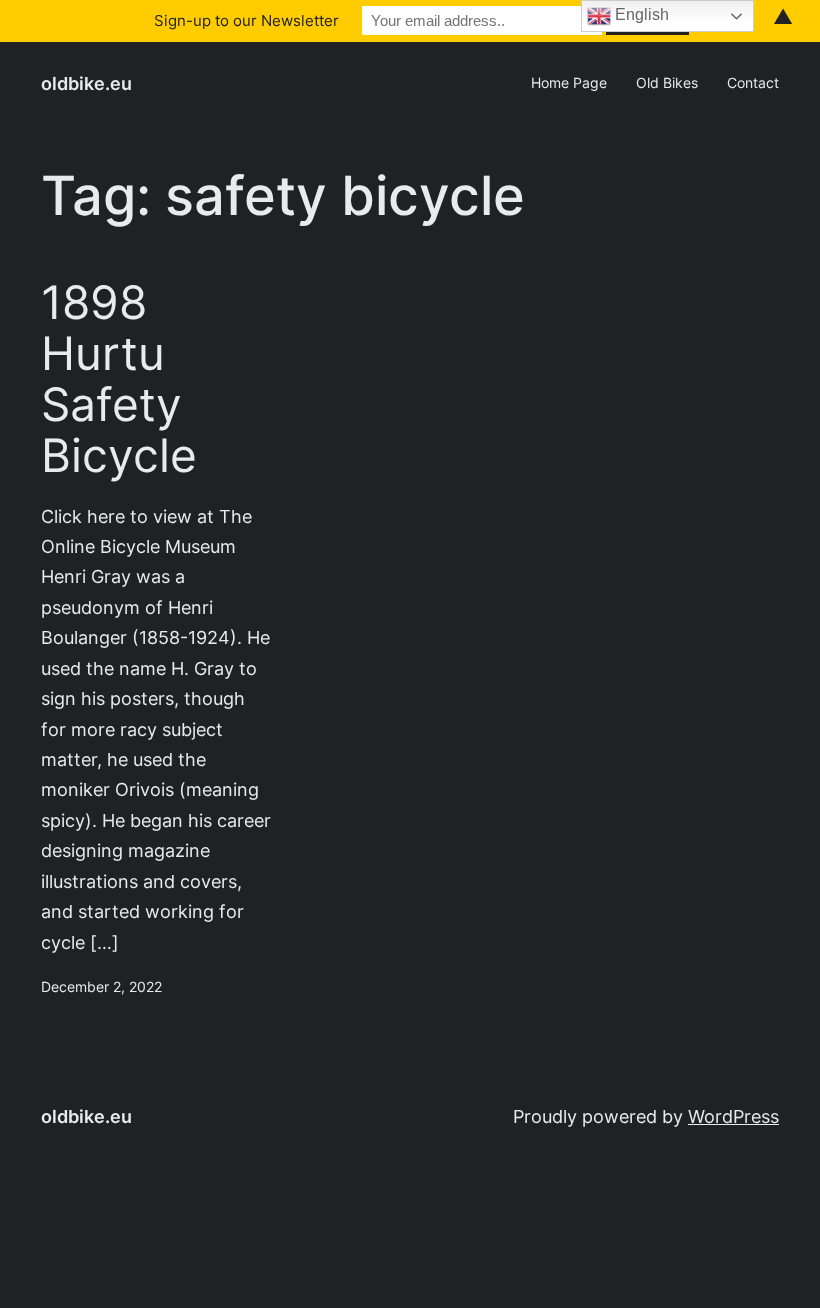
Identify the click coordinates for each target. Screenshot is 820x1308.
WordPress (733, 1116)
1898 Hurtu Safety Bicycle (119, 379)
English (640, 14)
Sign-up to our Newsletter (246, 20)
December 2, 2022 (101, 987)
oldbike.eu (86, 83)
